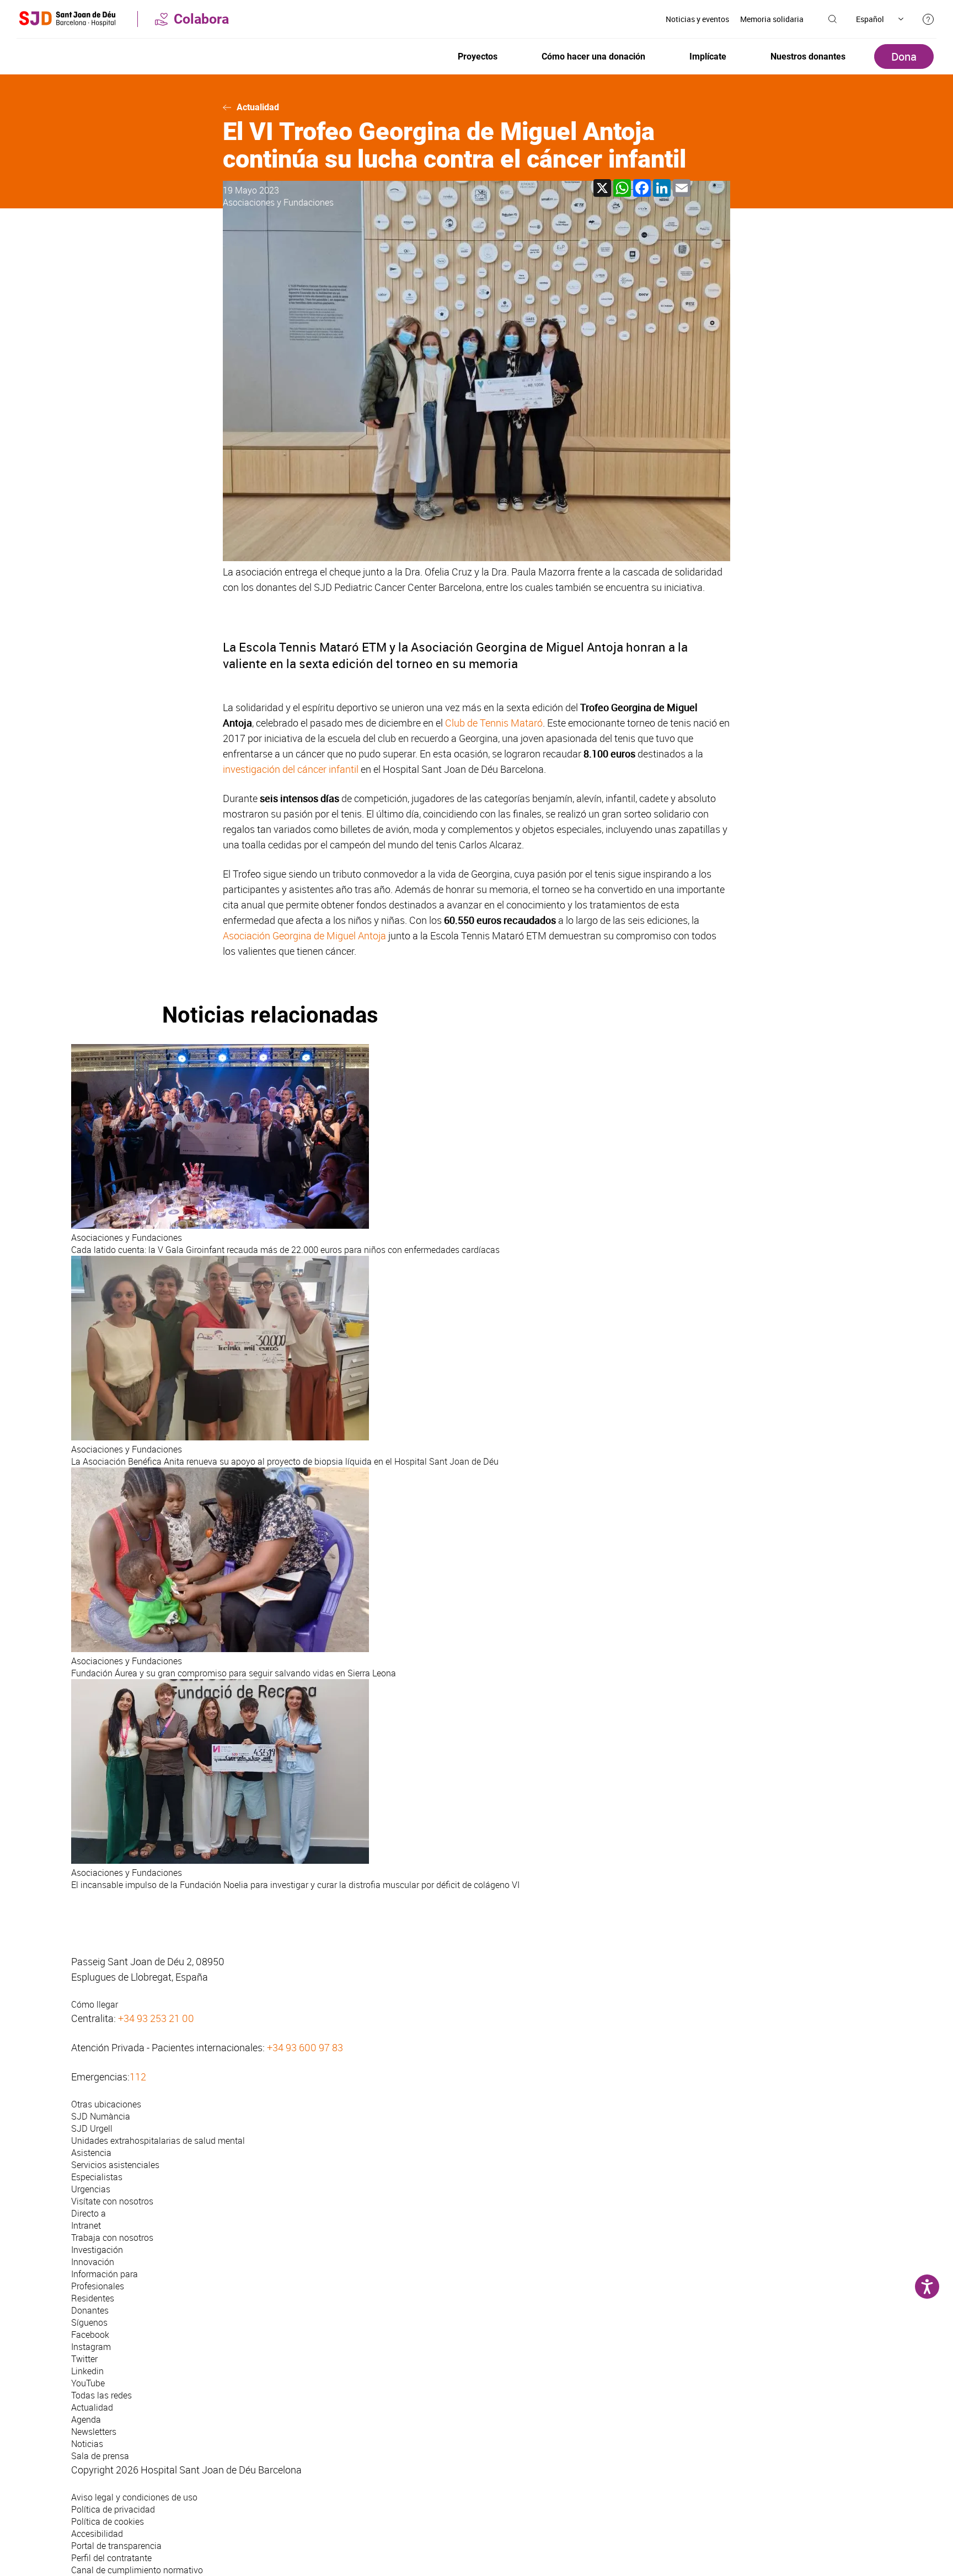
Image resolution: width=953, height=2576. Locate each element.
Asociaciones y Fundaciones (278, 202)
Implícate (708, 57)
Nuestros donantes (808, 57)
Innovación (93, 2262)
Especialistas (97, 2177)
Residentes (93, 2298)
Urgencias (91, 2189)
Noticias (87, 2444)
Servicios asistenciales (115, 2165)
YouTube (88, 2383)
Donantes (90, 2310)
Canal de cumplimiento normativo (137, 2570)
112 (138, 2077)
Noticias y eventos (697, 19)
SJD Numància (101, 2116)
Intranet (86, 2225)
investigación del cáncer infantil (291, 769)
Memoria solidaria (772, 19)
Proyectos (478, 57)
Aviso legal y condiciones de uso (134, 2497)
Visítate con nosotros (112, 2201)
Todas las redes (101, 2395)
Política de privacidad (113, 2509)
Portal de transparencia (116, 2546)
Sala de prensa (100, 2456)
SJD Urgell (92, 2128)
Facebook (90, 2335)
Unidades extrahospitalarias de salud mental (158, 2141)
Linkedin (87, 2371)
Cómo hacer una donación (593, 57)
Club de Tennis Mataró (494, 723)
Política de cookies (108, 2521)
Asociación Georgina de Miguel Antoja (304, 935)
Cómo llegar (95, 2004)
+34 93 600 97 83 (305, 2047)
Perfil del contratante (111, 2558)
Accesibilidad (97, 2534)
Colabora (201, 19)
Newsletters (94, 2432)
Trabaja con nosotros (112, 2238)
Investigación (97, 2250)
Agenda (86, 2419)
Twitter (84, 2359)
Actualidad (258, 107)
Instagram (91, 2347)
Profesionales (98, 2286)
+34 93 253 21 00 (156, 2018)
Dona (904, 57)
